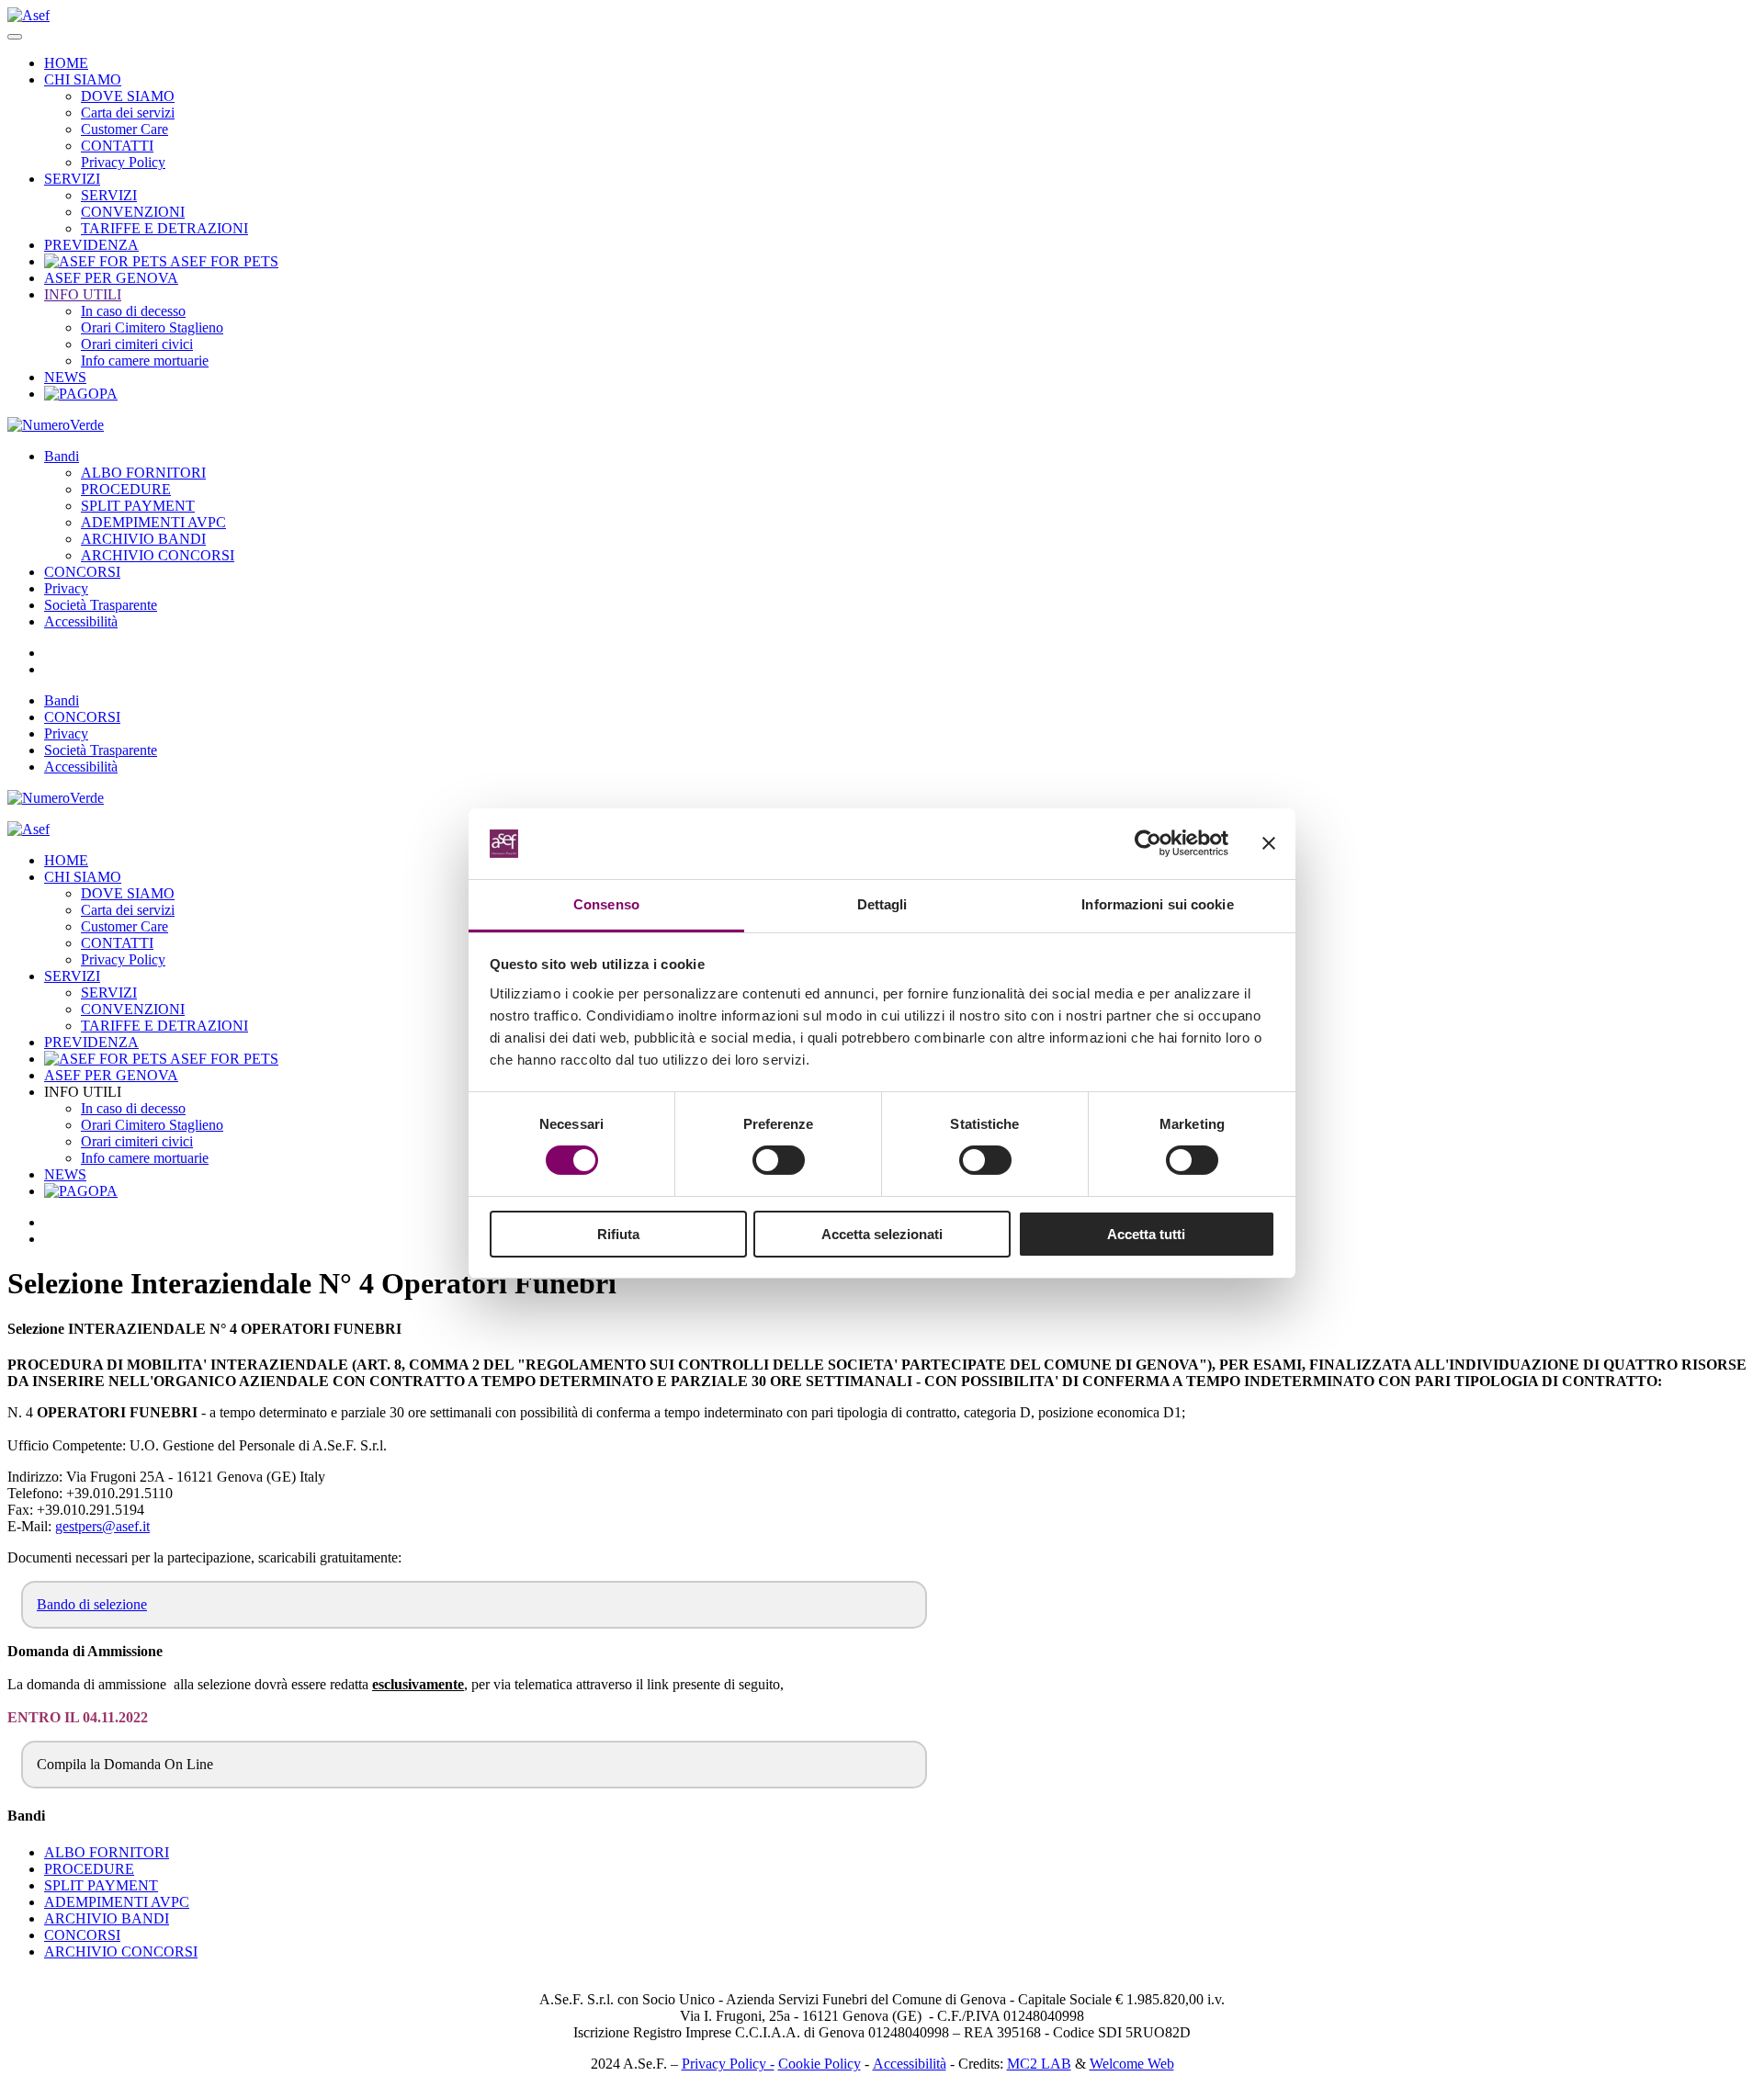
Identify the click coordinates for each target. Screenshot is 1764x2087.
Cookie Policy (820, 2064)
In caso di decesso (133, 311)
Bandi (62, 456)
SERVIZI (72, 179)
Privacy (66, 588)
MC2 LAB (1039, 2064)
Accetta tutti (1146, 1234)
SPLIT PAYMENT (138, 506)
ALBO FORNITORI (143, 473)
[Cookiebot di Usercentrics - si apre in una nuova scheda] (1148, 843)
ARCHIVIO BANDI (143, 539)
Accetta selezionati (882, 1234)
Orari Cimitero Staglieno (152, 327)
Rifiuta (618, 1234)
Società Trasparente (101, 605)
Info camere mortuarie (145, 361)
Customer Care (124, 129)
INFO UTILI (83, 294)
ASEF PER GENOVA (111, 278)
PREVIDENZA (91, 245)
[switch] (779, 1160)
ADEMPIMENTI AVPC (153, 522)
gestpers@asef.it (102, 1526)
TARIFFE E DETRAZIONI (164, 228)
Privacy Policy (123, 162)
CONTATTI (117, 146)
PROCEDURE (126, 489)
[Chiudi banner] (1269, 843)
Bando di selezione (92, 1604)
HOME (66, 63)
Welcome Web (1132, 2064)
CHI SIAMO (83, 79)
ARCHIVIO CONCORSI (158, 555)
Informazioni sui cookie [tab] (1157, 904)
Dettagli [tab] (882, 904)
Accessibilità (81, 621)
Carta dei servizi (128, 113)
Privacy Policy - (728, 2064)
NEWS (65, 377)
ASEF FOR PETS (223, 261)
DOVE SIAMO (128, 96)
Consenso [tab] (606, 904)
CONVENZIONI (133, 212)
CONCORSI (82, 572)
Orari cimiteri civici (137, 344)
